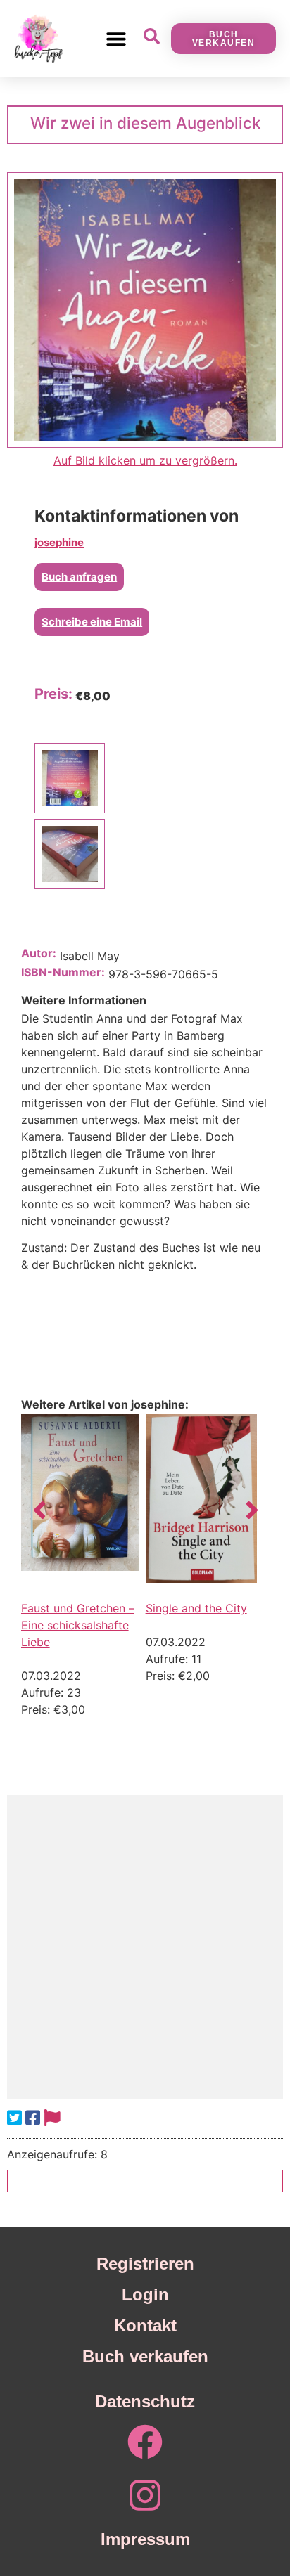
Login (145, 2295)
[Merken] (52, 2118)
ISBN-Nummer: (63, 972)
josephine (59, 542)
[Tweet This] (14, 2118)
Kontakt (145, 2325)
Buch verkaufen (145, 2356)
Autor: (39, 953)
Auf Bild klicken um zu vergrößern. (145, 460)
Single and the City (196, 1608)
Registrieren (145, 2264)
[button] (116, 38)
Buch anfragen (79, 577)
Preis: (53, 694)
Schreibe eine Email (92, 622)
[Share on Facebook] (33, 2118)
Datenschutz (145, 2401)
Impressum (145, 2539)
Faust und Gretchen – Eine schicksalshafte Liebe (78, 1625)
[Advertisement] (145, 1947)
